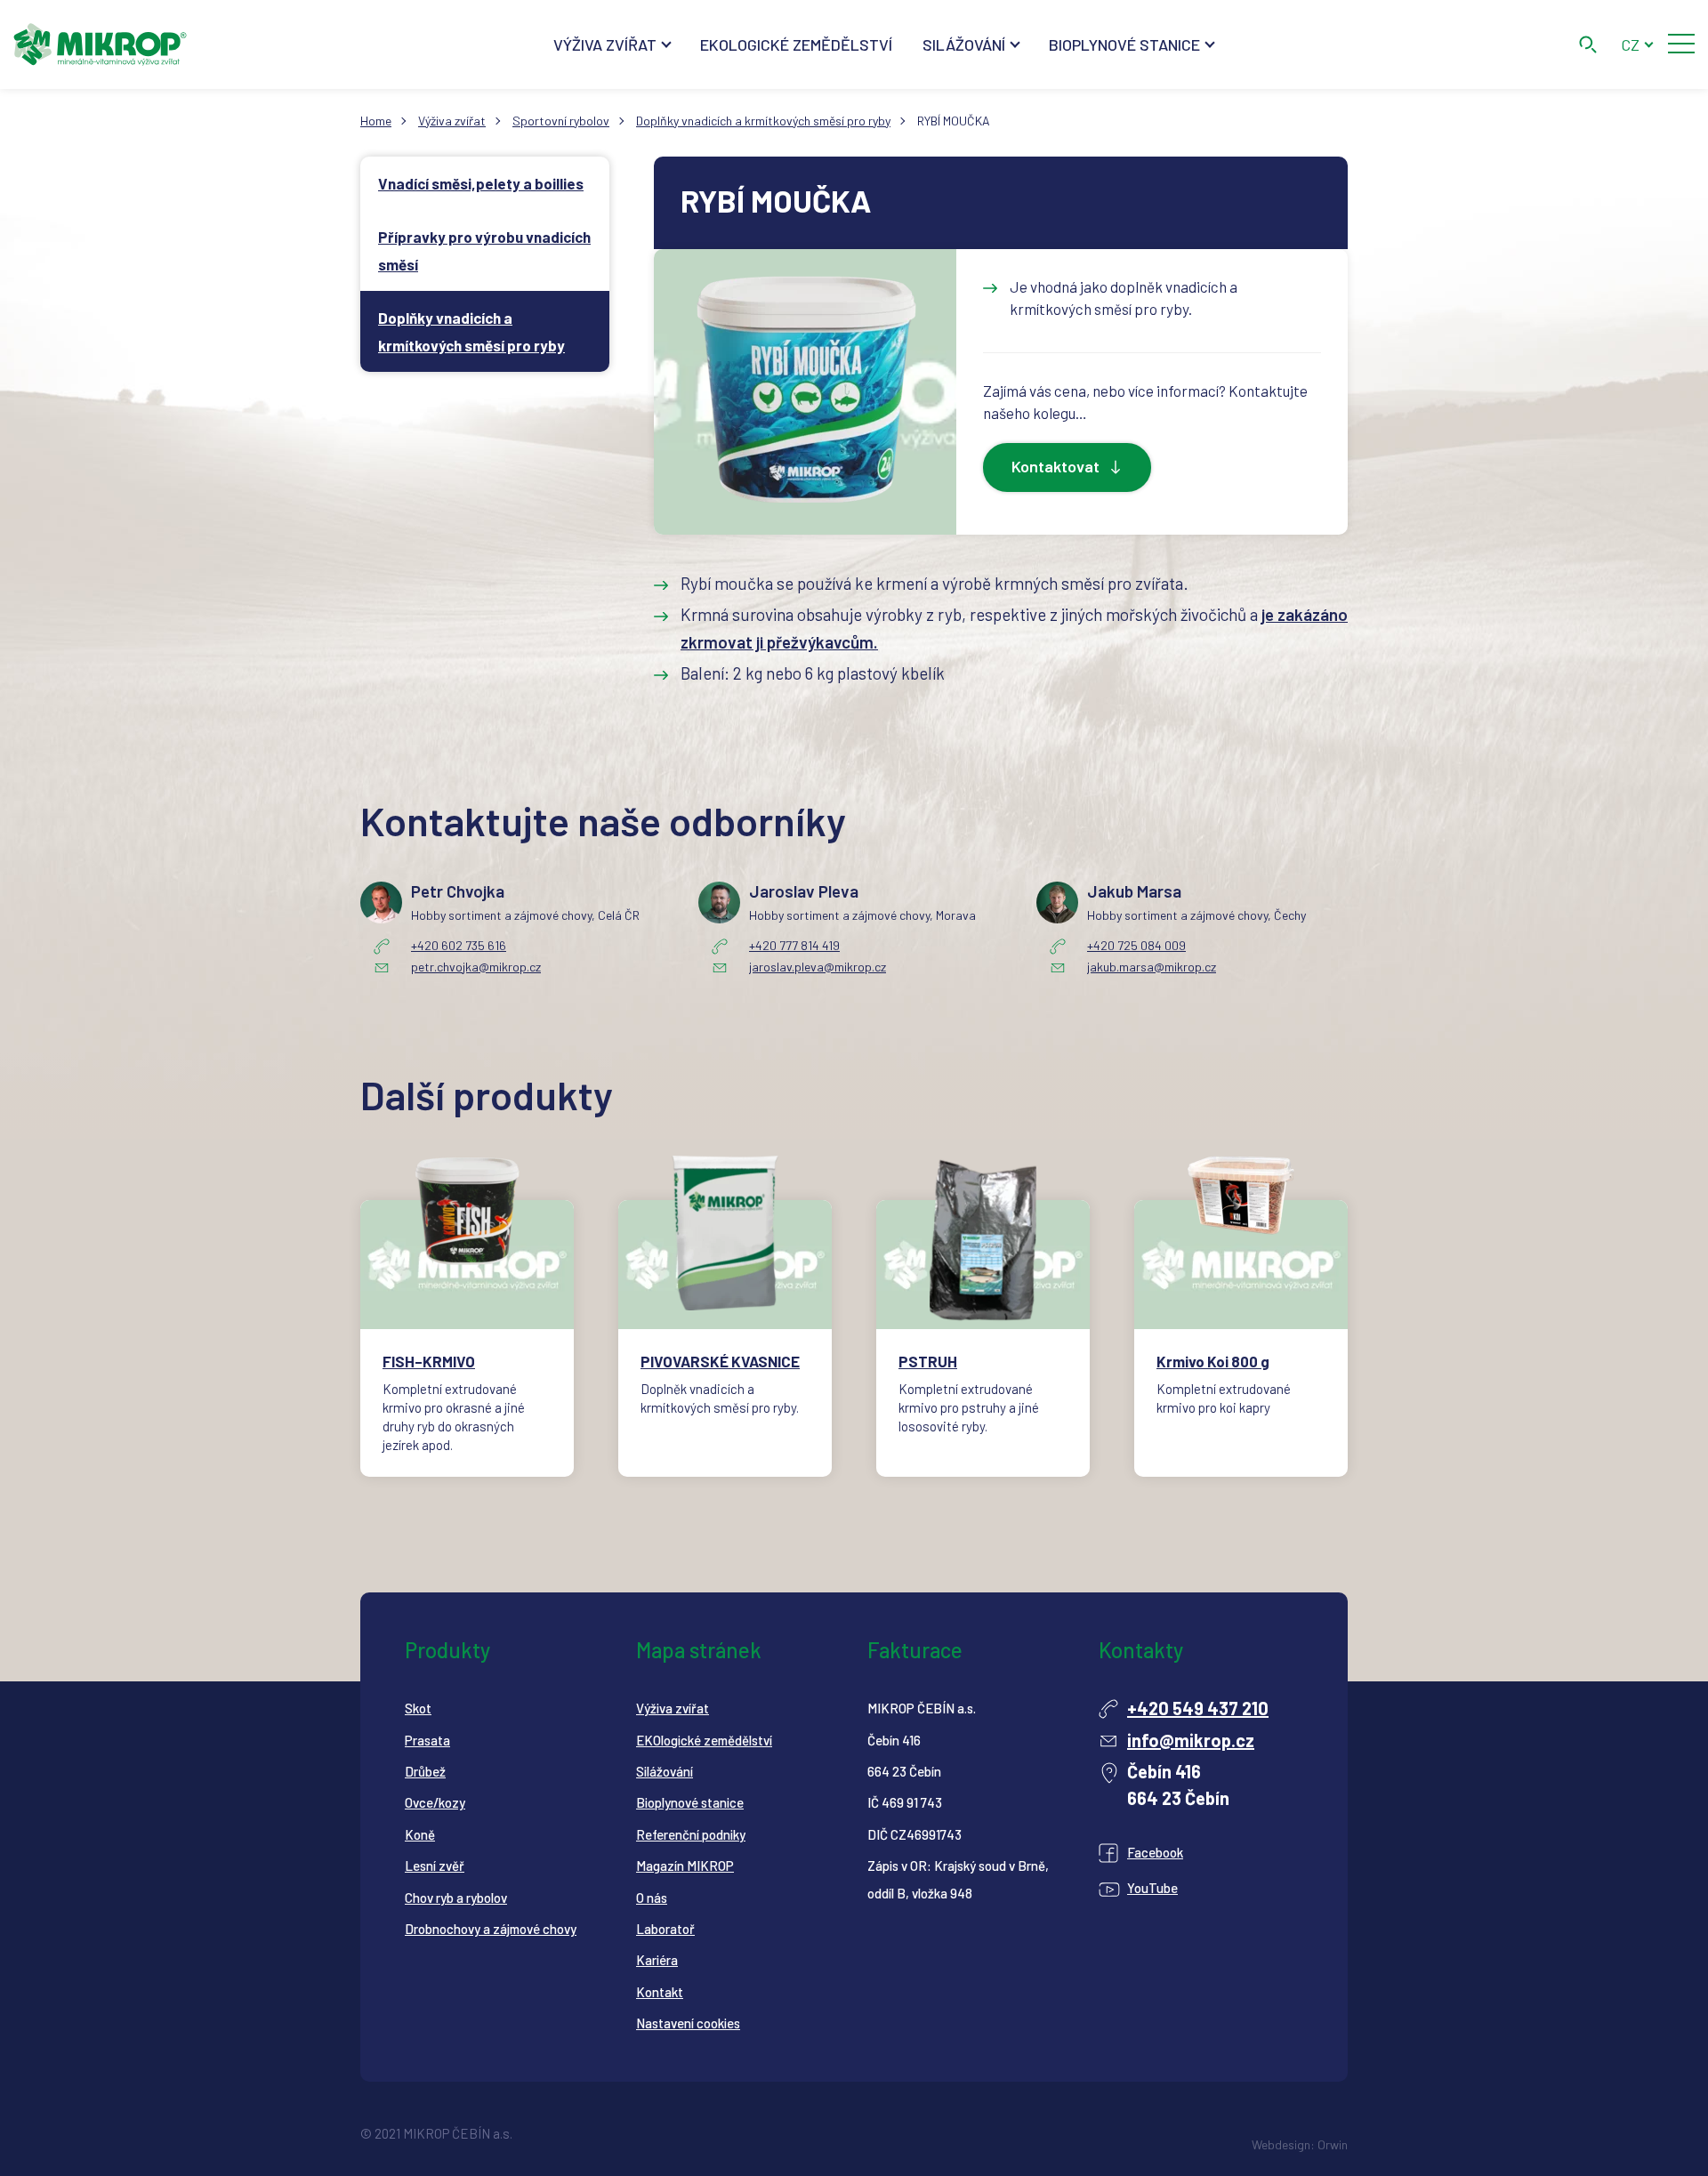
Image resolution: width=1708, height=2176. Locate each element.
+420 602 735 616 (459, 945)
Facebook (1155, 1852)
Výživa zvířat (605, 44)
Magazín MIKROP (685, 1866)
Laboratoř (665, 1929)
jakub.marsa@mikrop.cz (1152, 967)
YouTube (1152, 1888)
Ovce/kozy (435, 1802)
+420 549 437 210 (1198, 1708)
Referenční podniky (691, 1834)
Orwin (1333, 2144)
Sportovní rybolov (561, 121)
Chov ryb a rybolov (456, 1898)
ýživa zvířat (677, 1708)
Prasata (427, 1740)
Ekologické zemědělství (796, 44)
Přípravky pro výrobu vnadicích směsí (484, 250)
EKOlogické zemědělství (704, 1740)
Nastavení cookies (688, 2023)
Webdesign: (1283, 2144)
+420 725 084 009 (1136, 945)
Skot (418, 1708)
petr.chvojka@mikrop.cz (476, 967)
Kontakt (660, 1992)
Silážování (964, 44)
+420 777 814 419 (794, 945)
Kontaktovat (1055, 466)
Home (376, 121)
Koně (420, 1834)
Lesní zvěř (435, 1866)
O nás (652, 1898)
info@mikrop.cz (1191, 1740)
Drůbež (425, 1771)
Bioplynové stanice (1124, 44)
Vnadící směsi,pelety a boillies (481, 183)
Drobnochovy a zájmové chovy (491, 1929)
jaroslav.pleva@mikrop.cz (818, 967)
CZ (1630, 44)
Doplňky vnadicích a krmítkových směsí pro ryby (763, 121)
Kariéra (657, 1960)
